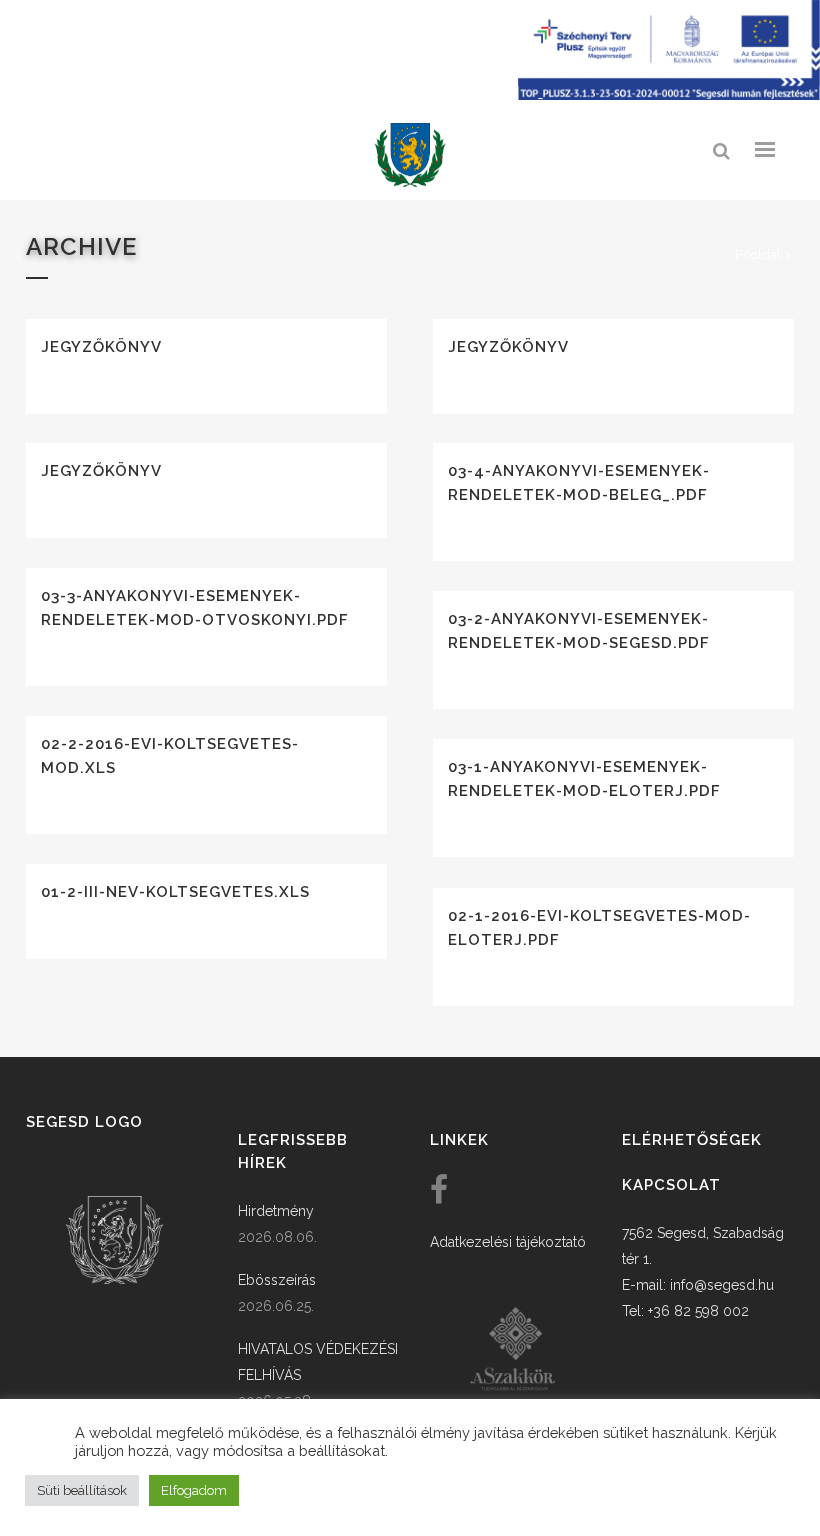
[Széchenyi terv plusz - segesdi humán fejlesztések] (669, 95)
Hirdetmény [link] (276, 1211)
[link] (410, 155)
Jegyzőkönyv (101, 347)
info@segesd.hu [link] (722, 1285)
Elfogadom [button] (194, 1490)
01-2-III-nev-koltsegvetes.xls (175, 892)
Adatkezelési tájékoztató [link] (508, 1242)
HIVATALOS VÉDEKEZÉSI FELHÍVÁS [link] (318, 1362)
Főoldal (758, 254)
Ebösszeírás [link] (277, 1280)
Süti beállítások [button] (82, 1490)
